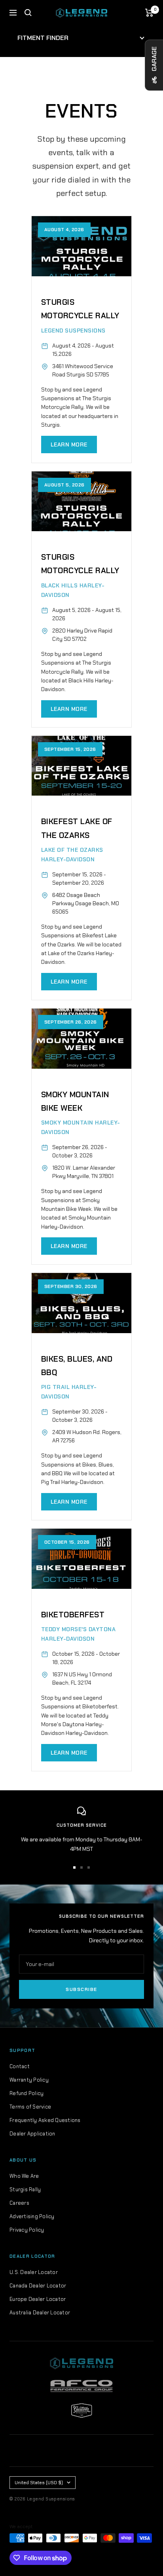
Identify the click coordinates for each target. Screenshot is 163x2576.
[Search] (28, 13)
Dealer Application (32, 2134)
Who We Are (24, 2176)
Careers (19, 2203)
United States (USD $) (39, 2483)
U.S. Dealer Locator (34, 2272)
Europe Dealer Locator (38, 2299)
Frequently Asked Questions (45, 2120)
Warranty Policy (29, 2080)
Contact (20, 2066)
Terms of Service (30, 2107)
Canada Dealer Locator (38, 2286)
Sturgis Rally (25, 2189)
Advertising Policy (32, 2216)
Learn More (69, 445)
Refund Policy (27, 2093)
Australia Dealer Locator (40, 2313)
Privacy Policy (27, 2230)
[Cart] (149, 13)
